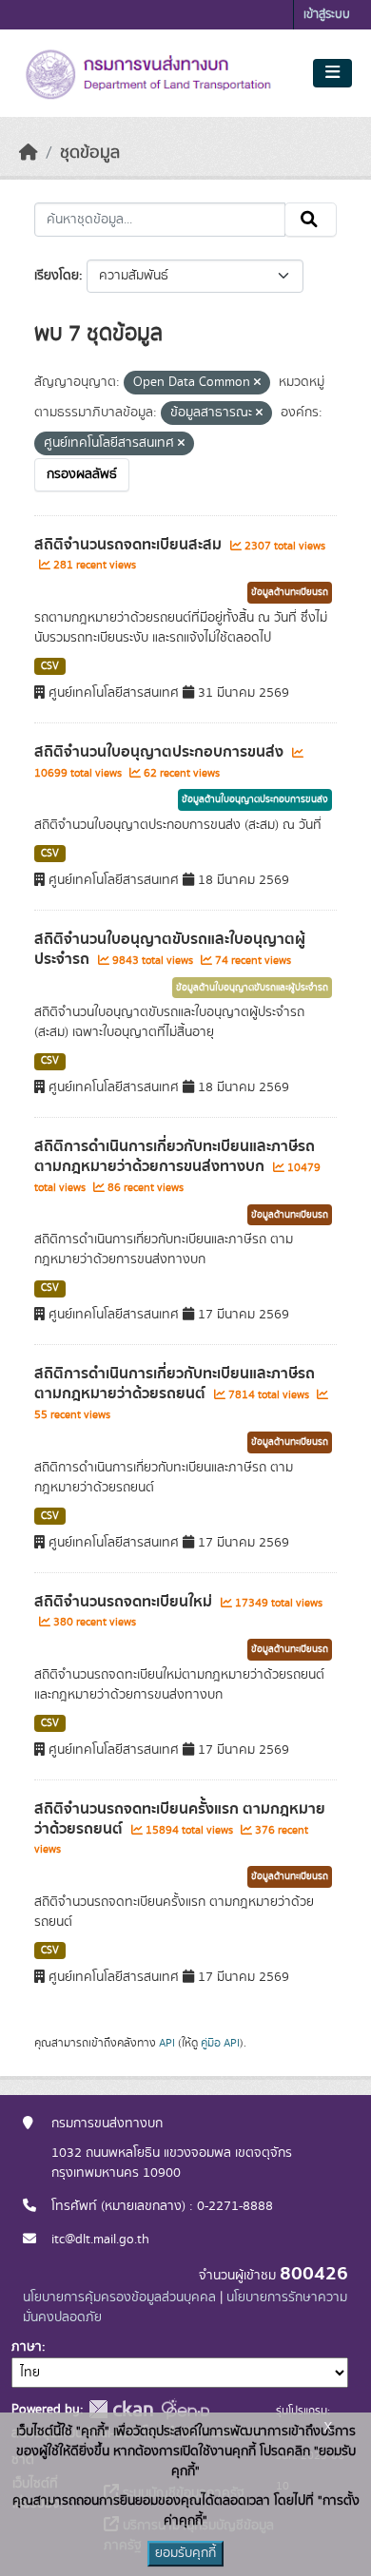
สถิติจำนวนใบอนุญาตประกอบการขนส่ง (161, 752)
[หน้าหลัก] (29, 153)
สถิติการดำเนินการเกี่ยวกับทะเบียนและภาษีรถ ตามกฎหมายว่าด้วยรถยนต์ (175, 1384)
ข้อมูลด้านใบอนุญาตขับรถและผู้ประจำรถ (252, 988)
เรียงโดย (57, 276)
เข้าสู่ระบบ (327, 15)
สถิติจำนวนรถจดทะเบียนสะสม (130, 545)
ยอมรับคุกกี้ (185, 2553)
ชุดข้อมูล (90, 153)
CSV (50, 666)
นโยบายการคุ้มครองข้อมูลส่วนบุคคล (119, 2297)
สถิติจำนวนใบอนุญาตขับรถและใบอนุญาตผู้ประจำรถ (170, 949)
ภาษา (27, 2347)
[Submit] (311, 220)
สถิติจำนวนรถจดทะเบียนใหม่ (125, 1602)
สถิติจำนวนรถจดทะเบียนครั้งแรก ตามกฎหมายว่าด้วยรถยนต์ (180, 1819)
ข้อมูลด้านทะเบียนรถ (290, 592)
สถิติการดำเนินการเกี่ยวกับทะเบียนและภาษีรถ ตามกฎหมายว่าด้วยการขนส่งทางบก (175, 1156)
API (167, 2043)
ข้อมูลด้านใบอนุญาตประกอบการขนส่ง (255, 799)
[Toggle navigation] (332, 73)
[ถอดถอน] (257, 383)
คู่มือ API (220, 2043)
